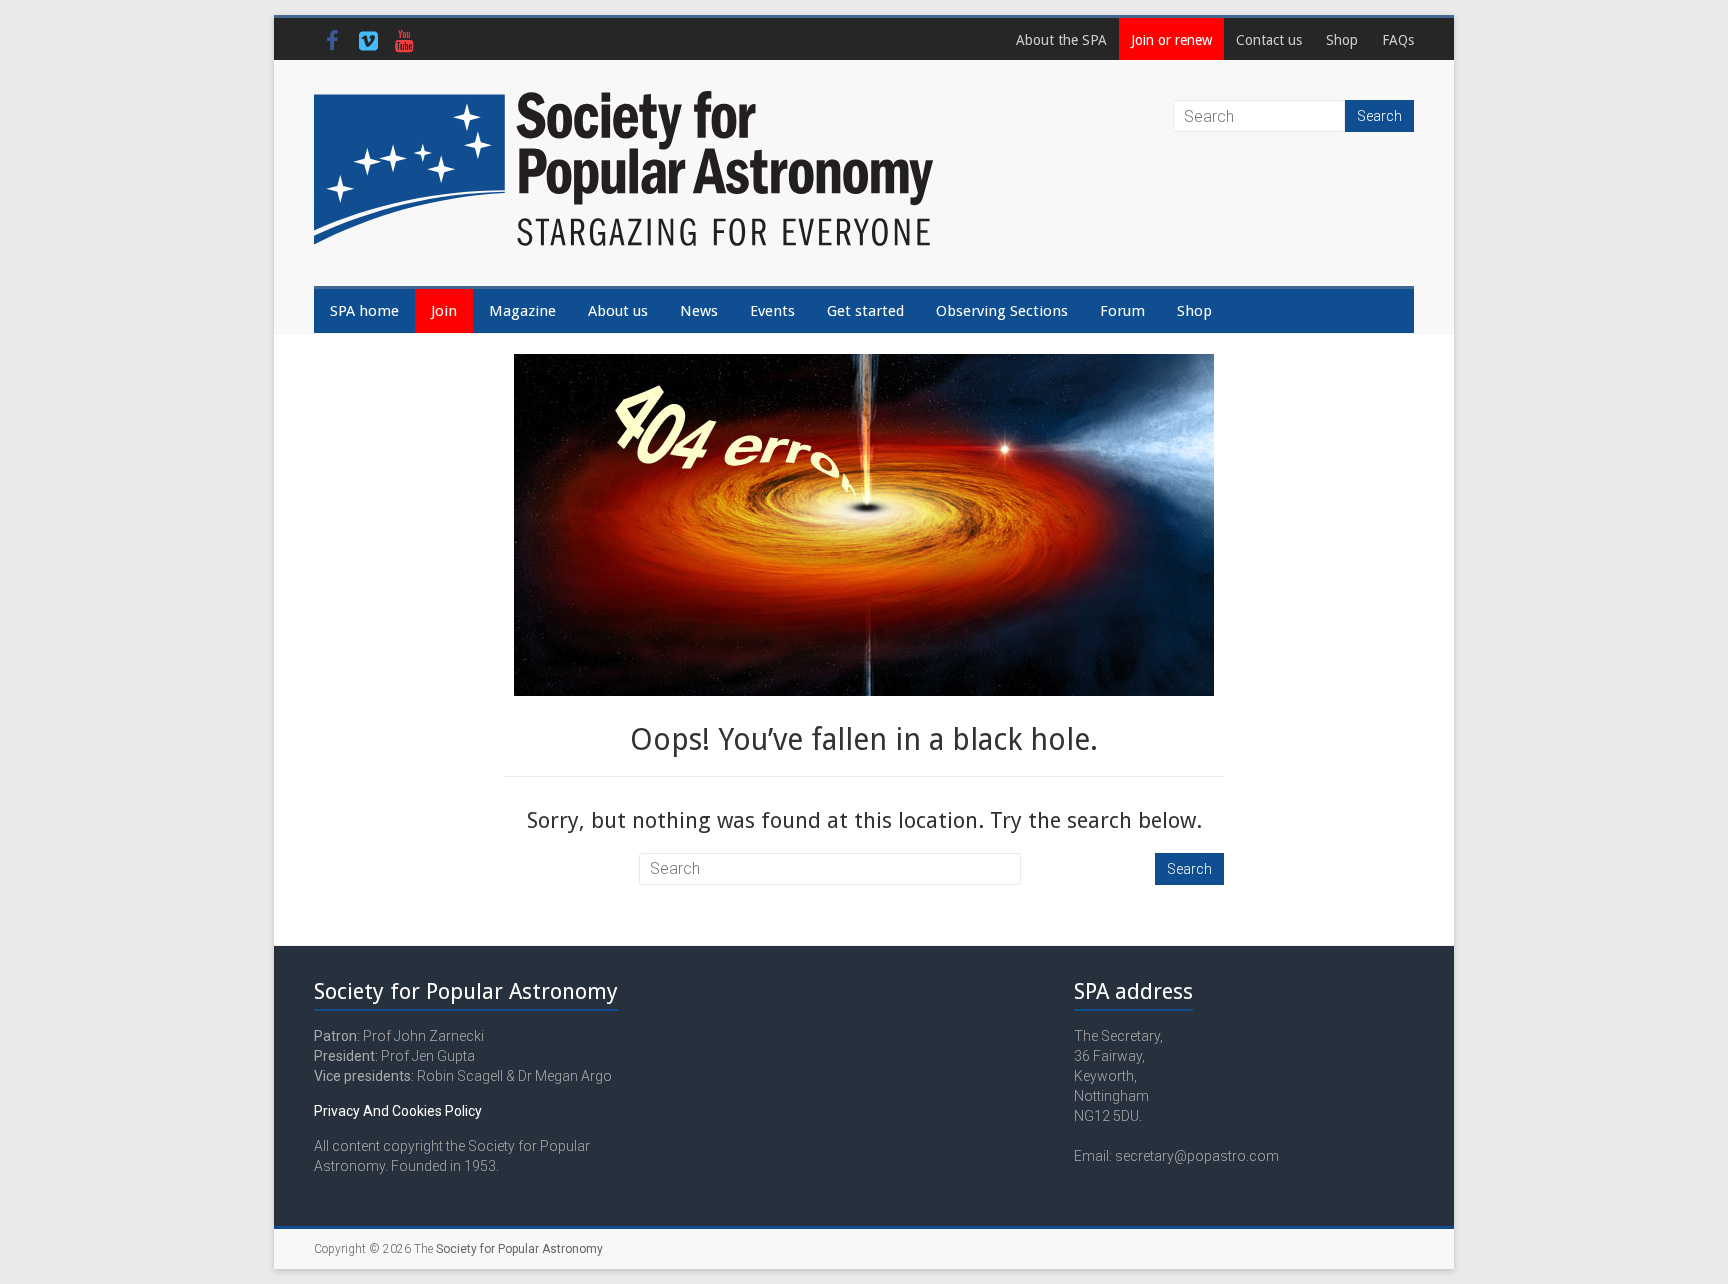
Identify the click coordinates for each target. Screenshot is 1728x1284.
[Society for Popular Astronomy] (624, 99)
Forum (1122, 311)
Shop (1342, 40)
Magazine (522, 311)
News (699, 311)
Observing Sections (1002, 311)
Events (772, 311)
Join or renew (1171, 40)
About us (618, 311)
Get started (865, 311)
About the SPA (1061, 40)
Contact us (1269, 40)
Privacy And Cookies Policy (398, 1111)
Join (444, 311)
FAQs (1398, 40)
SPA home (364, 311)
